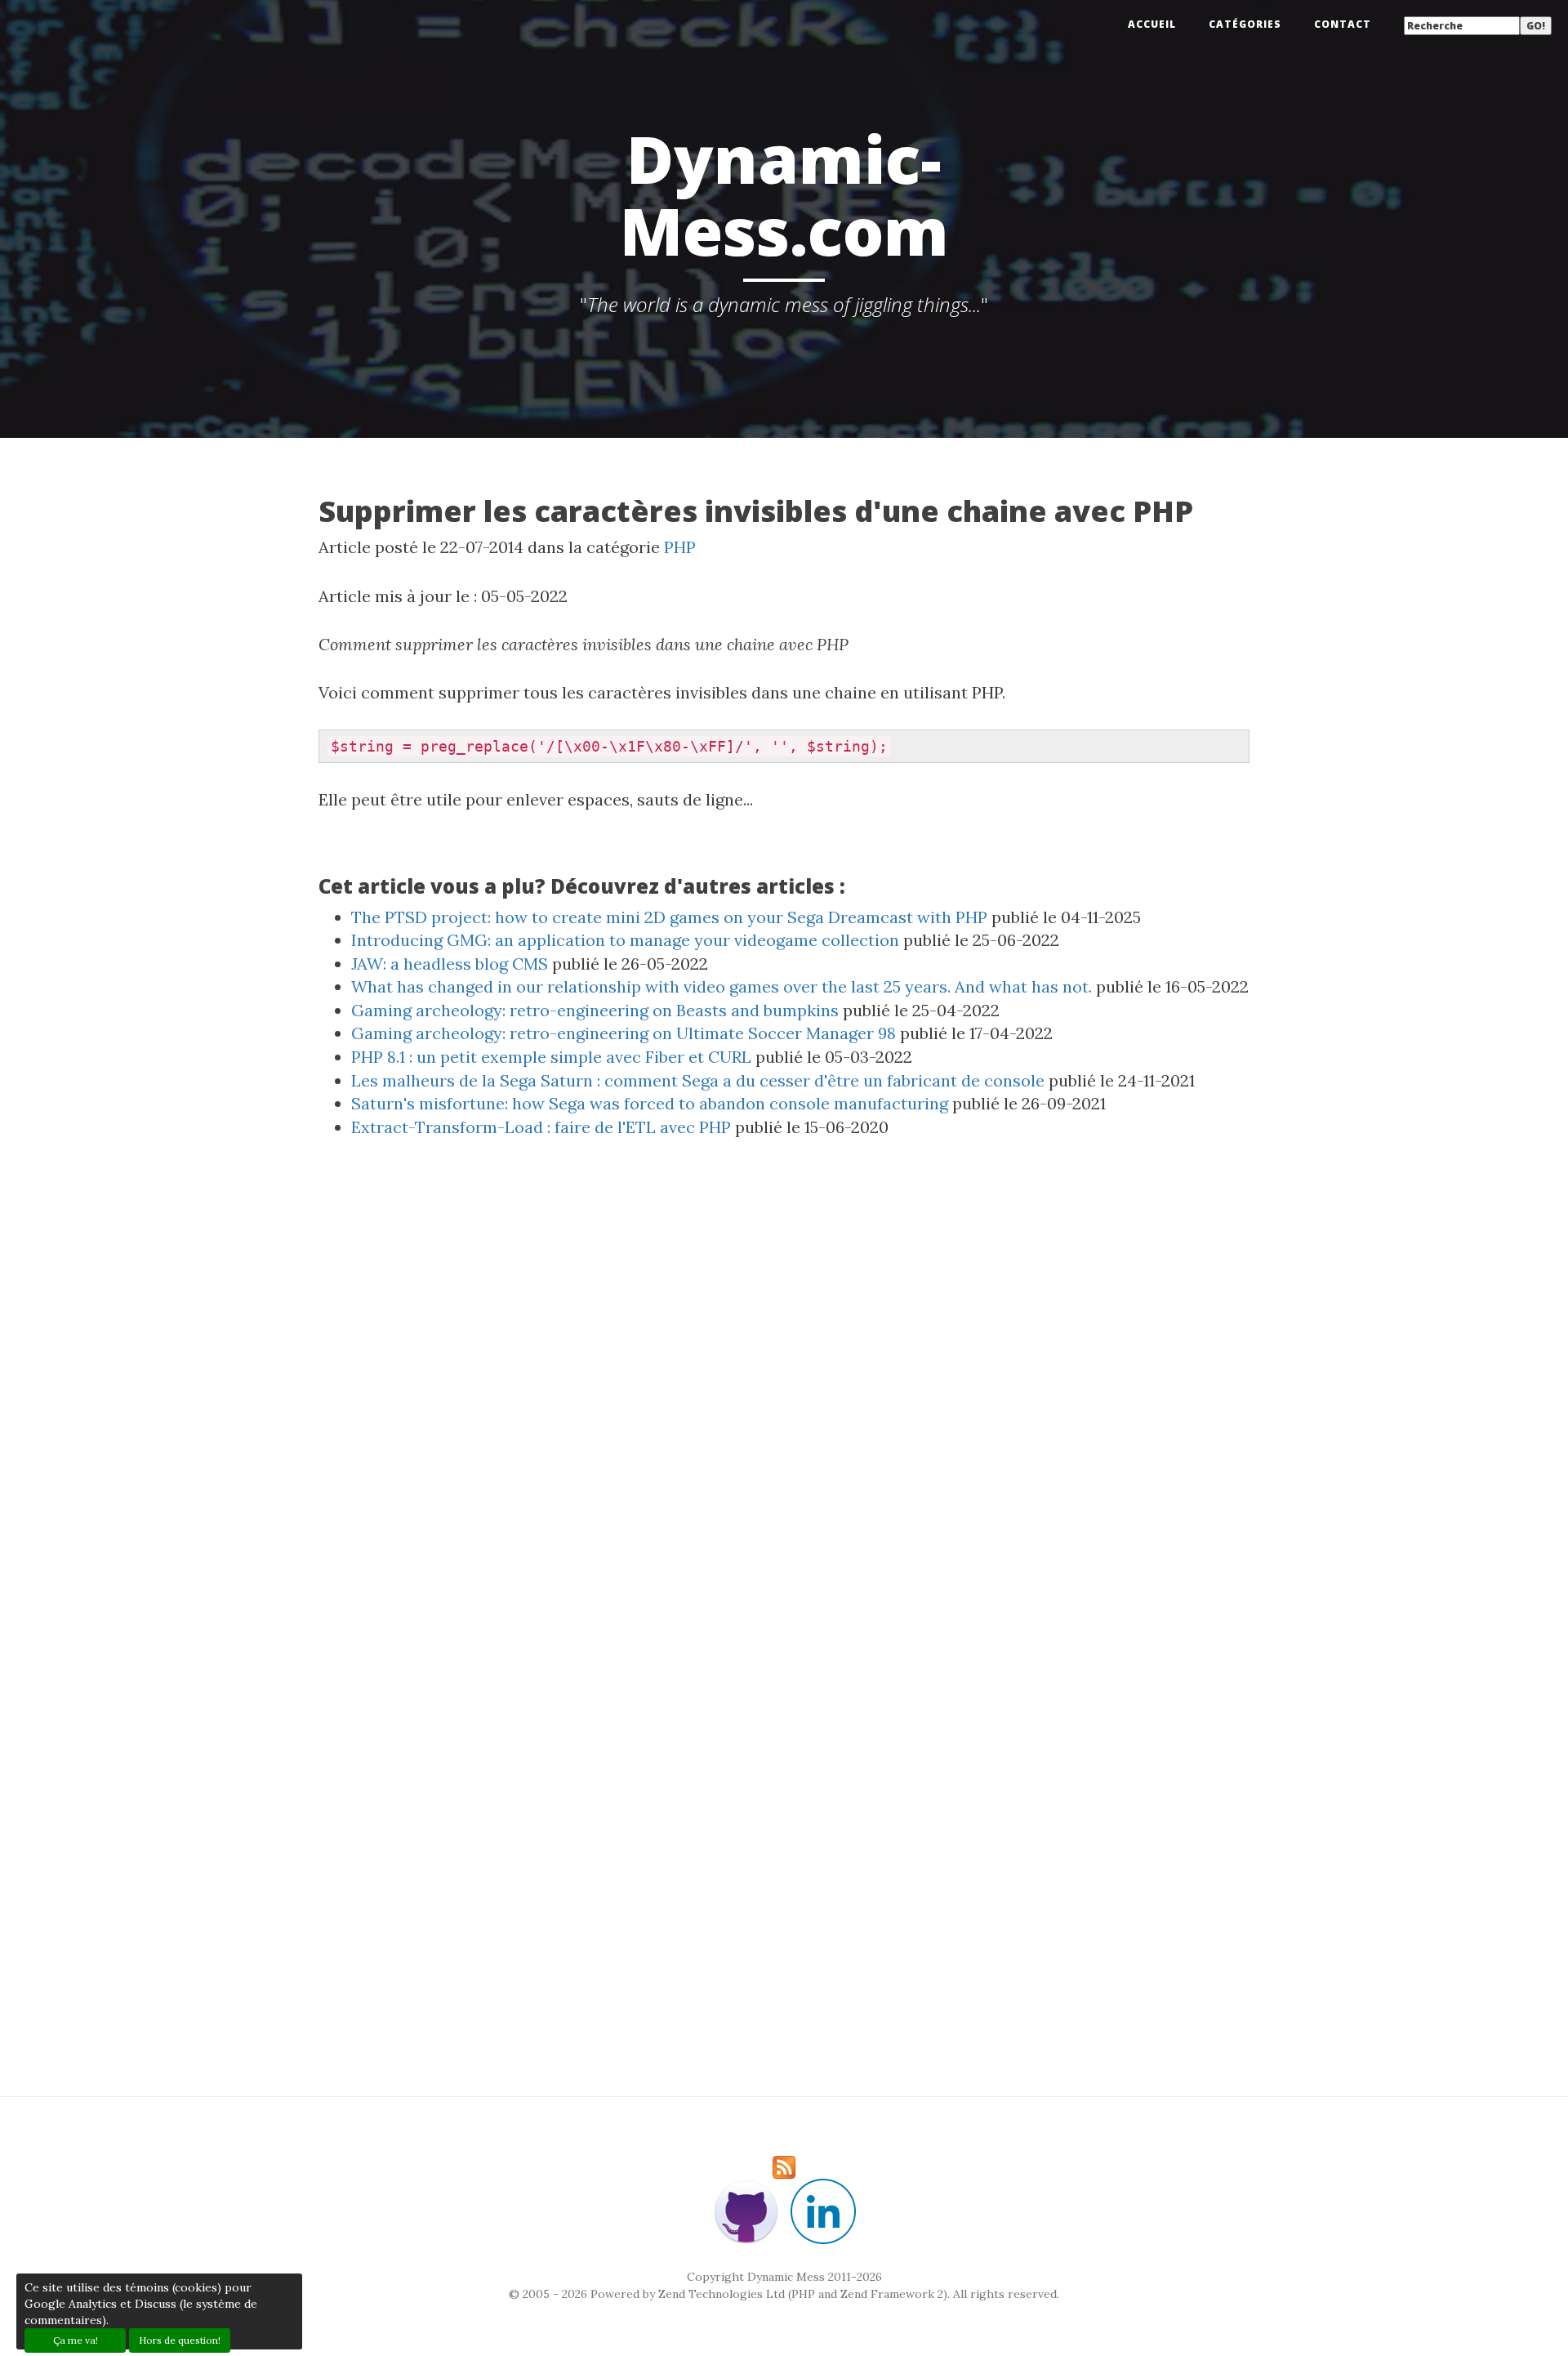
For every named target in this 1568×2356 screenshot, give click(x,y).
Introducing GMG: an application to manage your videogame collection (625, 940)
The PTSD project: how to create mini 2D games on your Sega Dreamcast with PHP (669, 917)
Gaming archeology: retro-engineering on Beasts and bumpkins (595, 1010)
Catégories (1245, 24)
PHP (680, 547)
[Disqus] (784, 1398)
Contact (1343, 24)
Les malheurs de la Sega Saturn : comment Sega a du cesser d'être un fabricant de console (698, 1080)
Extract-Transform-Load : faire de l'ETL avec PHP (541, 1127)
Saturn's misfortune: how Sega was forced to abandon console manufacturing (650, 1103)
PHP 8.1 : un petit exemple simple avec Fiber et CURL (551, 1057)
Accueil (1152, 24)
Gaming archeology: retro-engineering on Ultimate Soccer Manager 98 (624, 1033)
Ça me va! (76, 2340)
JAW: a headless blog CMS (450, 964)
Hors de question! (180, 2340)
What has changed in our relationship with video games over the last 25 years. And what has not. (722, 986)
